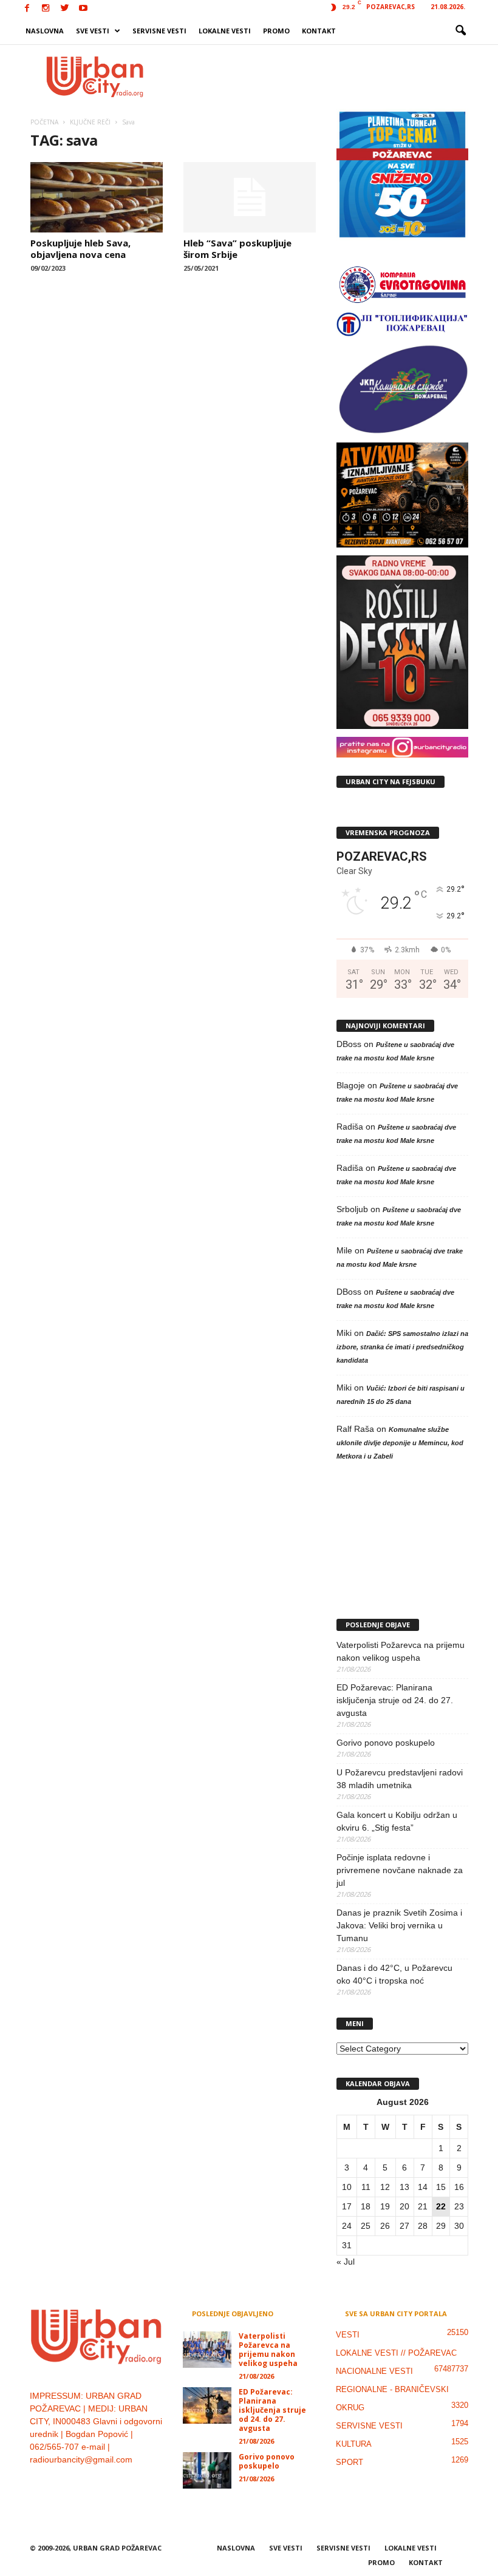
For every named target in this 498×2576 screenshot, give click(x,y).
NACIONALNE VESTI (374, 2371)
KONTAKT (319, 31)
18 (366, 2206)
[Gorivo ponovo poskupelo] (207, 2470)
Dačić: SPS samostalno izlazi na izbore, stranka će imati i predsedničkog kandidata (402, 1347)
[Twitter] (64, 9)
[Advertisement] (324, 76)
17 (347, 2206)
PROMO (276, 31)
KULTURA (354, 2444)
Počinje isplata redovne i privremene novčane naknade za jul (400, 1870)
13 (404, 2187)
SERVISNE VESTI (159, 31)
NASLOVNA (45, 31)
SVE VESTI (93, 31)
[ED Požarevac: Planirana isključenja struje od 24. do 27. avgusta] (207, 2405)
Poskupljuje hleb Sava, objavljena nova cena (80, 249)
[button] (460, 31)
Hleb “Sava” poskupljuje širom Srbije (237, 249)
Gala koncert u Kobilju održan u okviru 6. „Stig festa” (397, 1821)
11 (366, 2187)
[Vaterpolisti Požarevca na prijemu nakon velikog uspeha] (207, 2350)
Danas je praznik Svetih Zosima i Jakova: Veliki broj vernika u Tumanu (399, 1925)
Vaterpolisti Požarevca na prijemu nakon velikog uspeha (401, 1651)
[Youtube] (83, 9)
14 (423, 2187)
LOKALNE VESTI (225, 31)
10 (347, 2187)
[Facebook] (27, 9)
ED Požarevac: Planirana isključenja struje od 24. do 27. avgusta (395, 1700)
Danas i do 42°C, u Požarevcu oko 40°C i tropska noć (394, 1974)
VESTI (348, 2335)
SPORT (350, 2462)
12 (385, 2187)
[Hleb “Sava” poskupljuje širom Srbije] (250, 197)
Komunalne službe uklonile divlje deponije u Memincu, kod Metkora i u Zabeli (400, 1443)
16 (459, 2187)
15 (441, 2187)
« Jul (346, 2262)
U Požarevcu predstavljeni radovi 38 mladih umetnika (400, 1779)
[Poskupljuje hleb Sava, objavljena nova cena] (97, 197)
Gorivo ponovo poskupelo (386, 1743)
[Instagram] (46, 9)
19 (385, 2206)
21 (423, 2206)
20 (404, 2206)
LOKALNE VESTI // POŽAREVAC (396, 2353)
